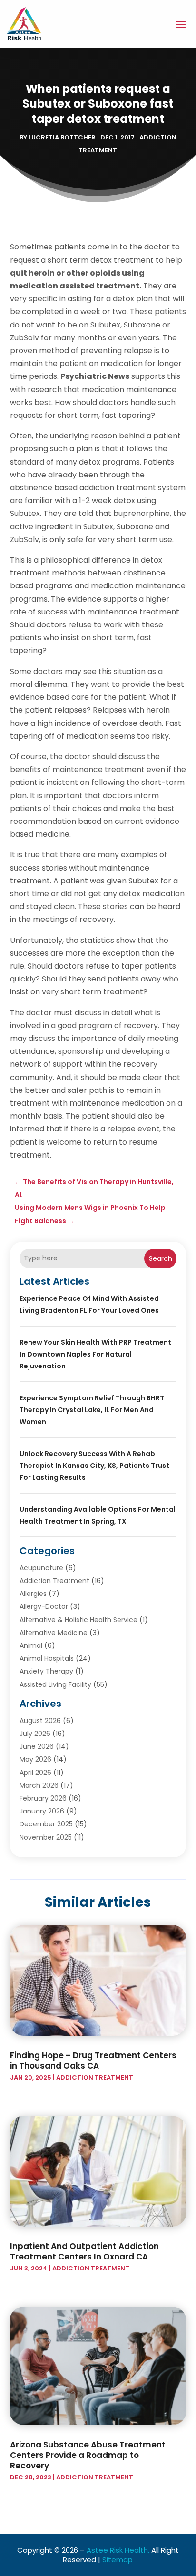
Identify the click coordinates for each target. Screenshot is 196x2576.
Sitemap (118, 2560)
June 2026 (37, 1746)
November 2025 (46, 1837)
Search (161, 1258)
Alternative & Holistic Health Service (78, 1620)
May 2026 (35, 1759)
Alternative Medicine (54, 1633)
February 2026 (43, 1798)
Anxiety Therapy (46, 1671)
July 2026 (35, 1734)
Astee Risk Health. (118, 2550)
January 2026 (42, 1811)
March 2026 (39, 1785)
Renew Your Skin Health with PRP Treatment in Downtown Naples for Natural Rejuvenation (95, 1354)
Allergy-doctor (44, 1606)
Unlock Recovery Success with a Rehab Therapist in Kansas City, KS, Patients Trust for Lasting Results (94, 1466)
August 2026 (40, 1721)
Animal (31, 1645)
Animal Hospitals (47, 1658)
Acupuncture (41, 1568)
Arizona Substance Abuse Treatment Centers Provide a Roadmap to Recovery (88, 2455)
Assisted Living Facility (55, 1684)
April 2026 (35, 1773)
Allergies (33, 1594)
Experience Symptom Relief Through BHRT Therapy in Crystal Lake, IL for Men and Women (92, 1410)
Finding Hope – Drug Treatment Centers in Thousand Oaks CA (93, 2061)
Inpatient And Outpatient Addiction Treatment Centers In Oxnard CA (84, 2251)
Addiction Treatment (54, 1581)
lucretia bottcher (62, 137)
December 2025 (46, 1824)
